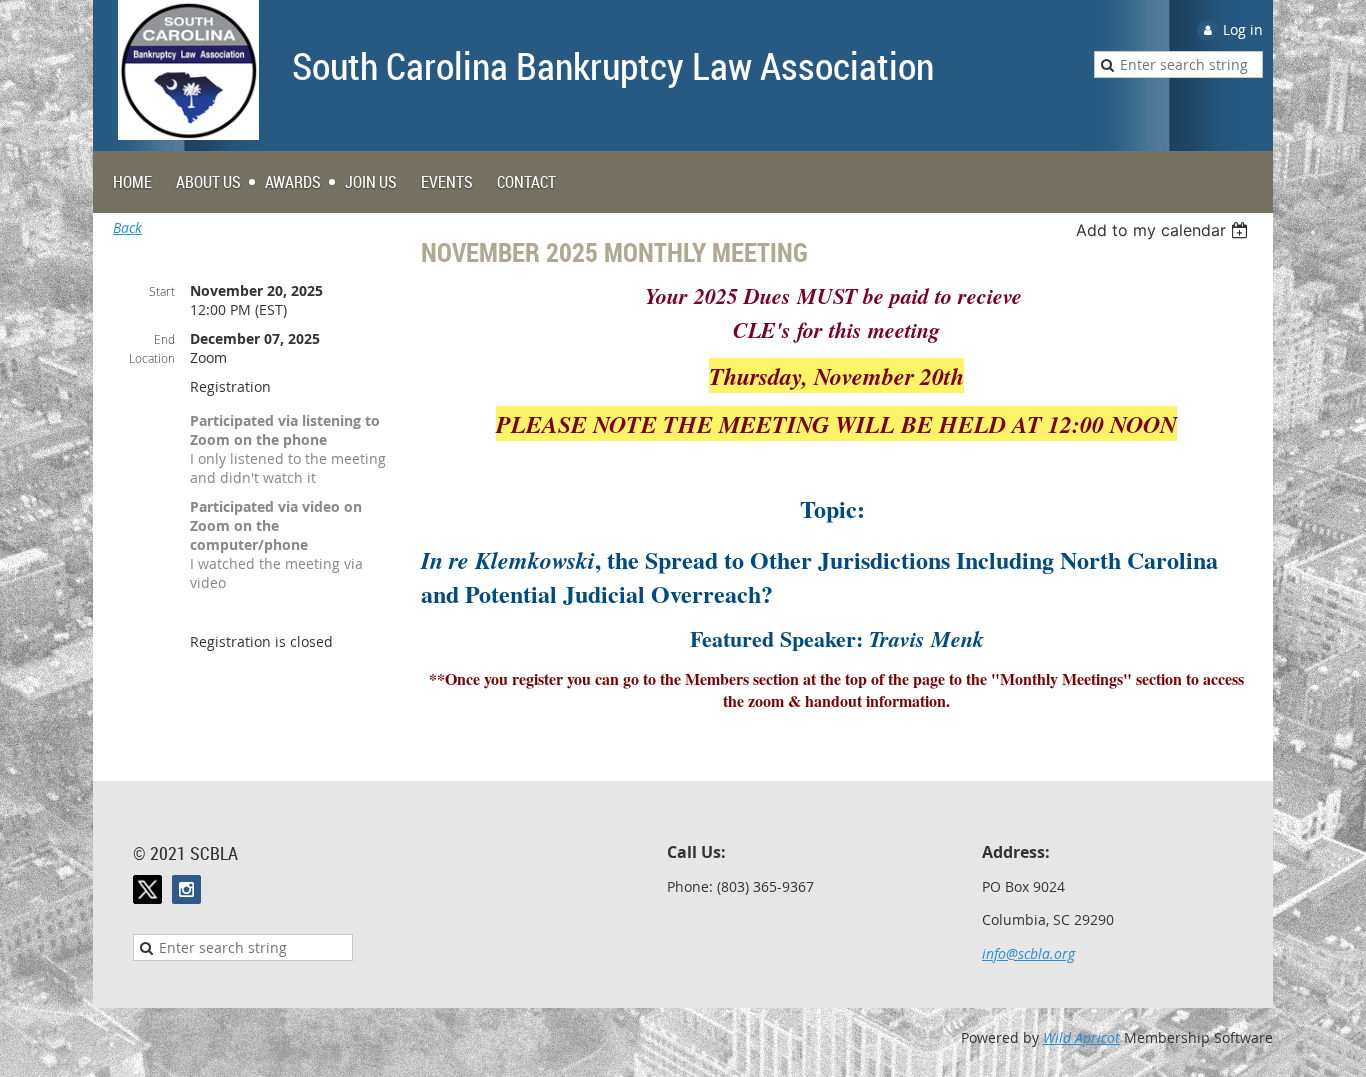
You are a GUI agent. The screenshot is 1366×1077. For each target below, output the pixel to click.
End (164, 339)
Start (162, 291)
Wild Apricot (1081, 1037)
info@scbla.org (1028, 953)
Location (152, 358)
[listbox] (1164, 230)
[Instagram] (186, 889)
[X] (147, 889)
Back (127, 227)
